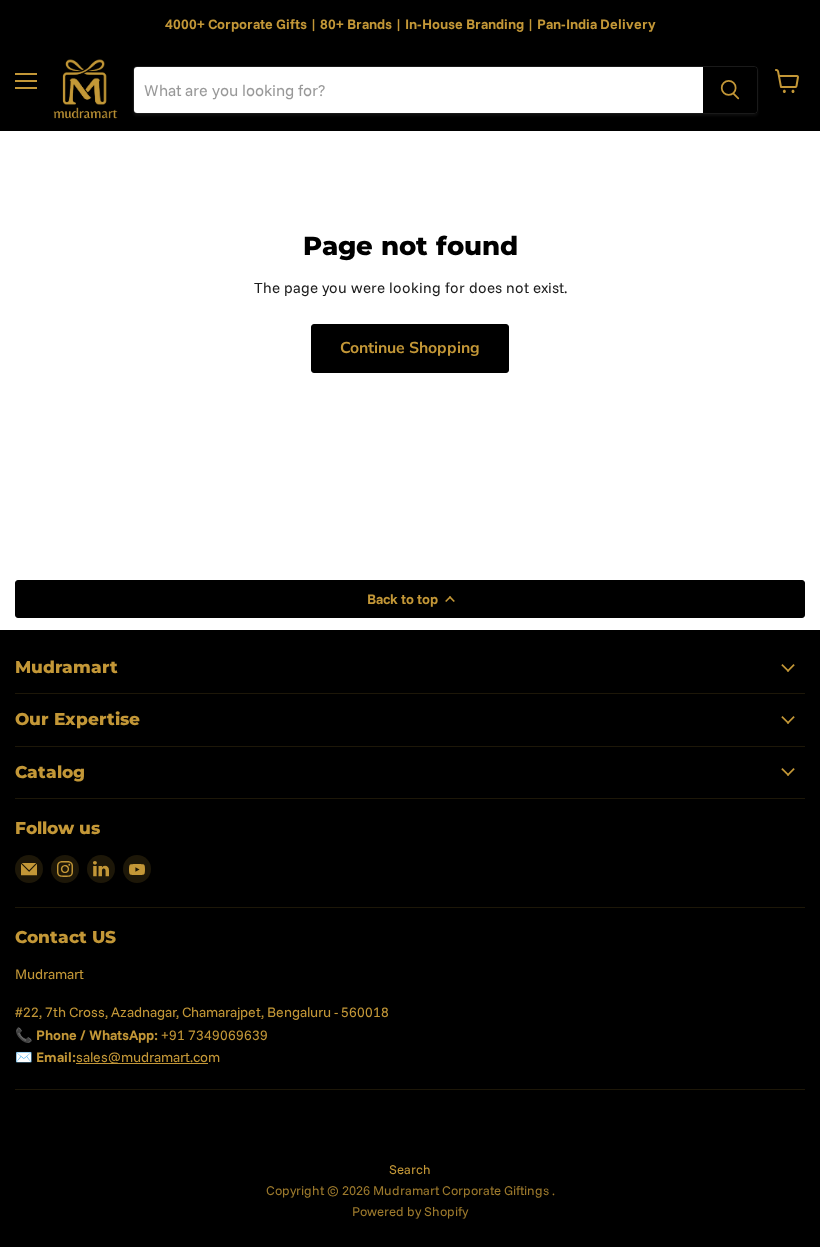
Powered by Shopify (410, 1211)
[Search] (730, 90)
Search (410, 1169)
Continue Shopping (410, 348)
